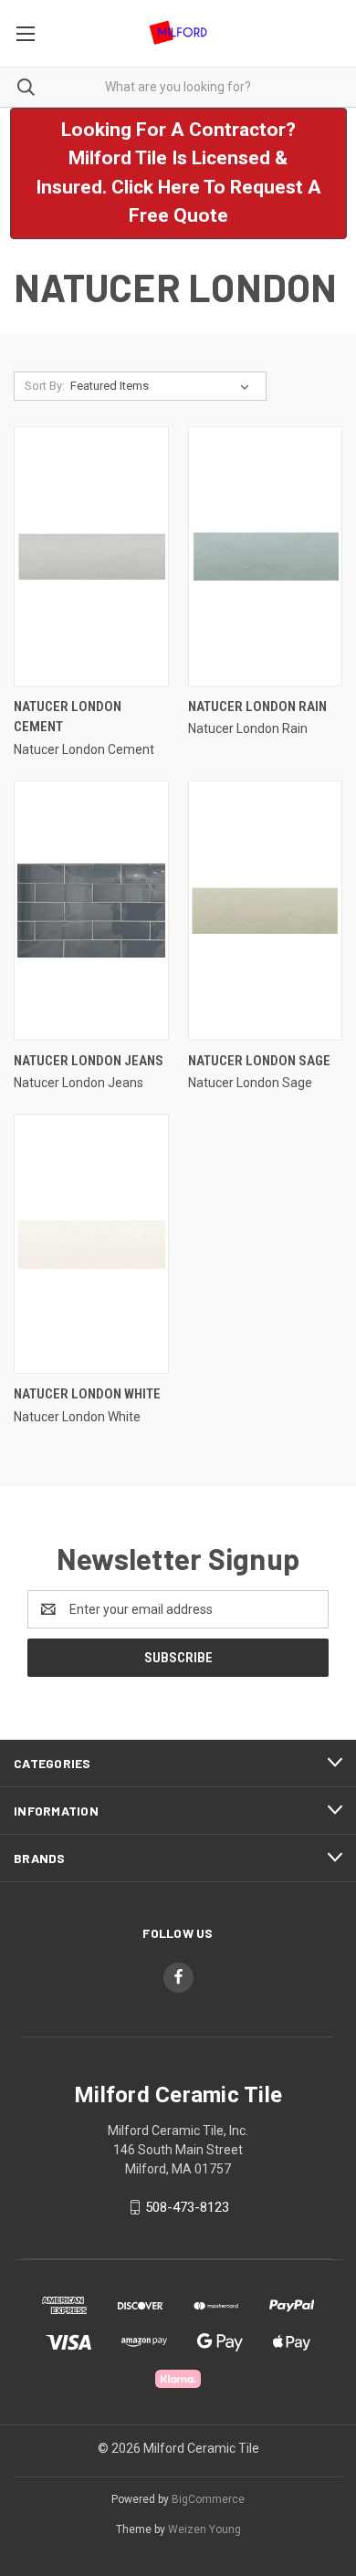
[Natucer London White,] (91, 1244)
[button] (178, 173)
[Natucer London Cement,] (91, 556)
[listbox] (163, 386)
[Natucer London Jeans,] (91, 911)
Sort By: (45, 386)
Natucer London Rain (257, 707)
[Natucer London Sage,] (266, 911)
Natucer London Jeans (89, 1061)
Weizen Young (204, 2529)
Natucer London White (87, 1394)
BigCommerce (208, 2499)
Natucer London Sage (259, 1061)
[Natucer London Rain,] (266, 556)
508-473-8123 (187, 2207)
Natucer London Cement (68, 717)
